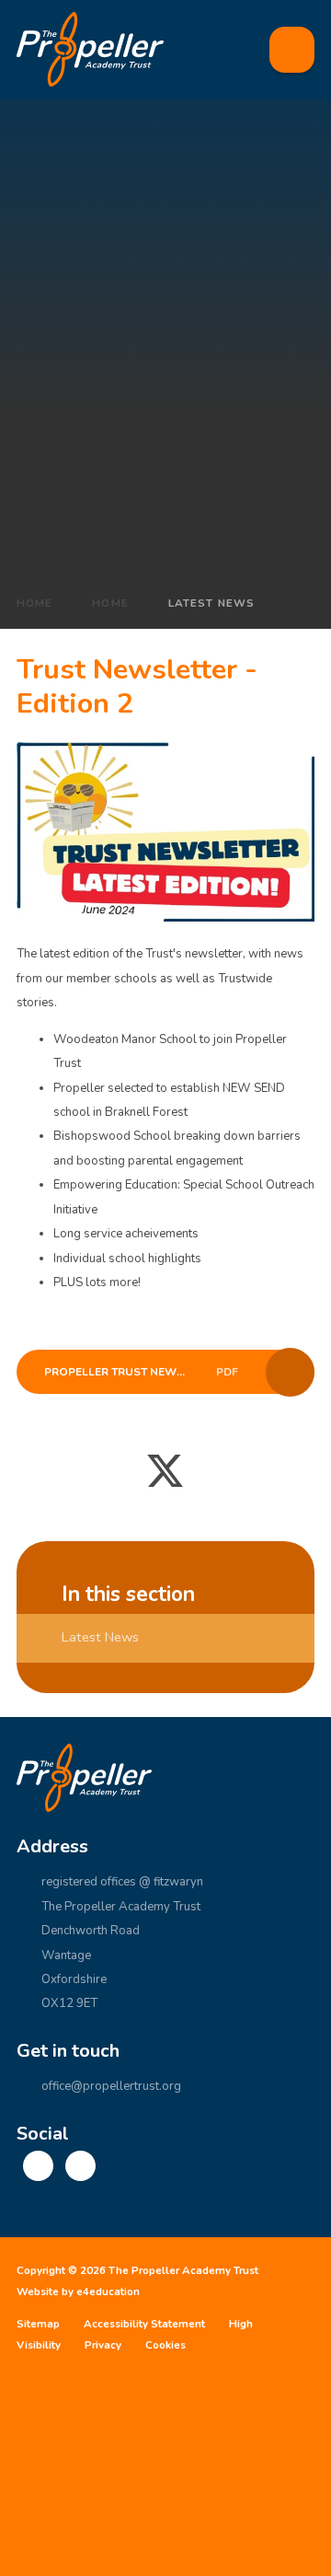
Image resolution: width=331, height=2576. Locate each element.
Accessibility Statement (144, 2324)
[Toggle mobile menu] (292, 50)
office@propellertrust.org (111, 2086)
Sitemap (38, 2324)
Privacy (103, 2345)
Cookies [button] (165, 2345)
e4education (108, 2292)
